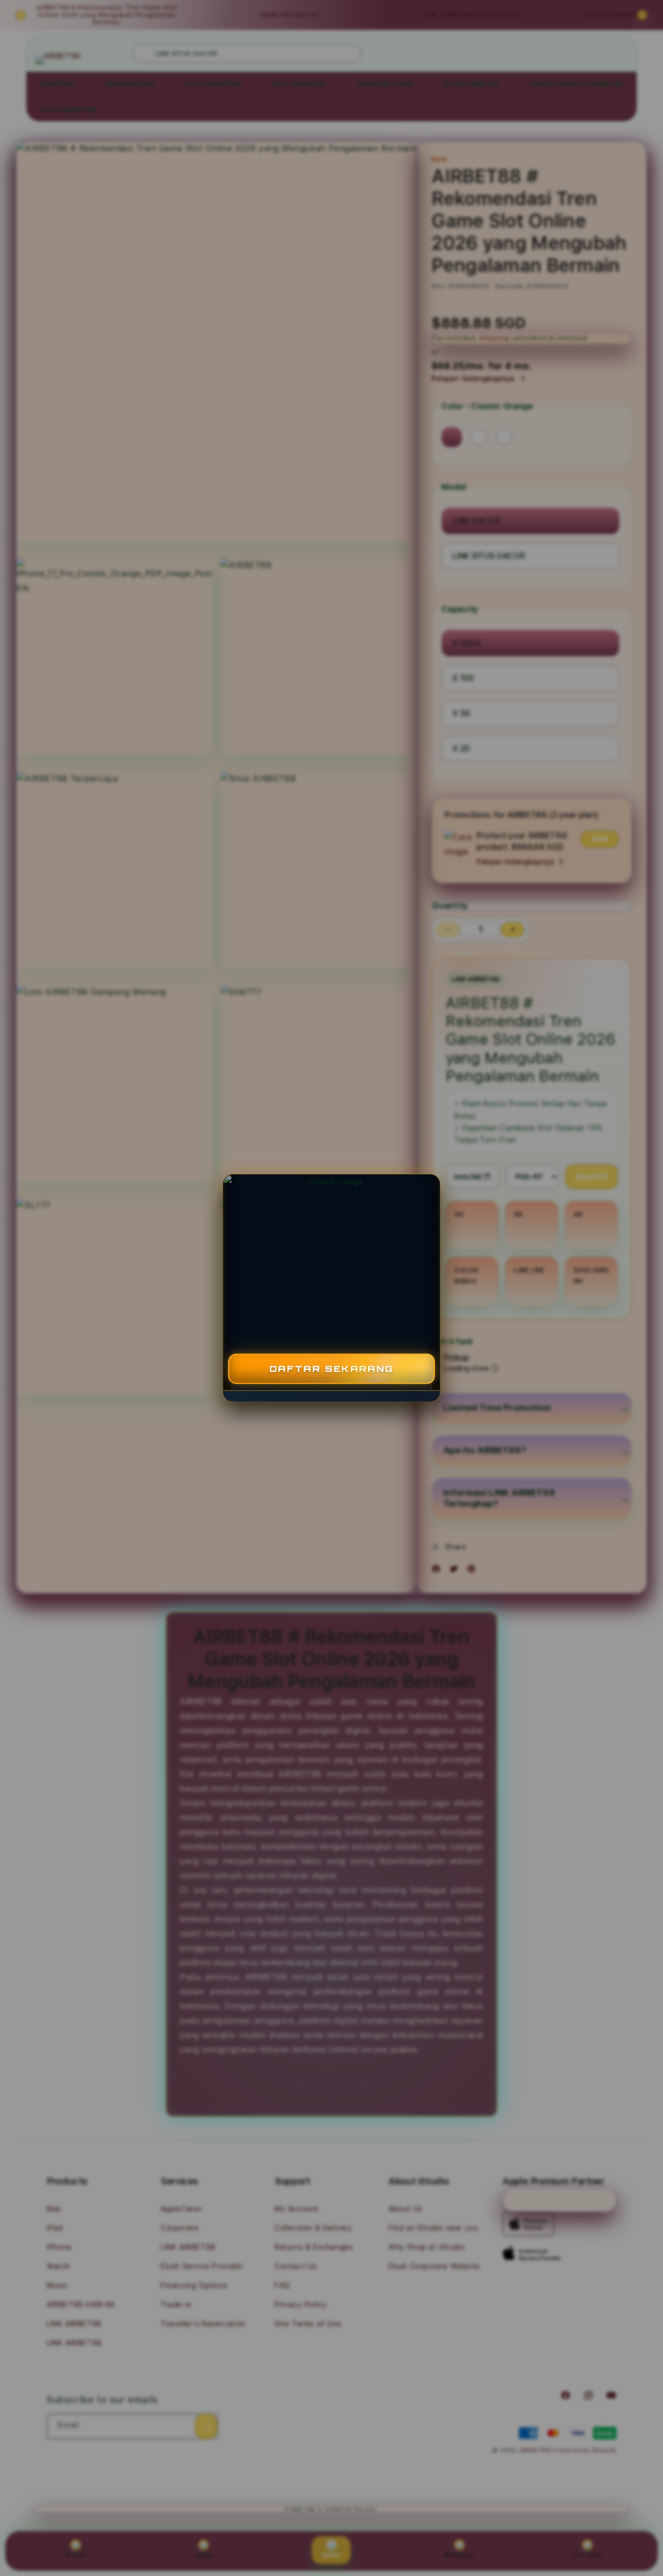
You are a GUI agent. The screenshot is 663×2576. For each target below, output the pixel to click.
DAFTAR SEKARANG (331, 1369)
